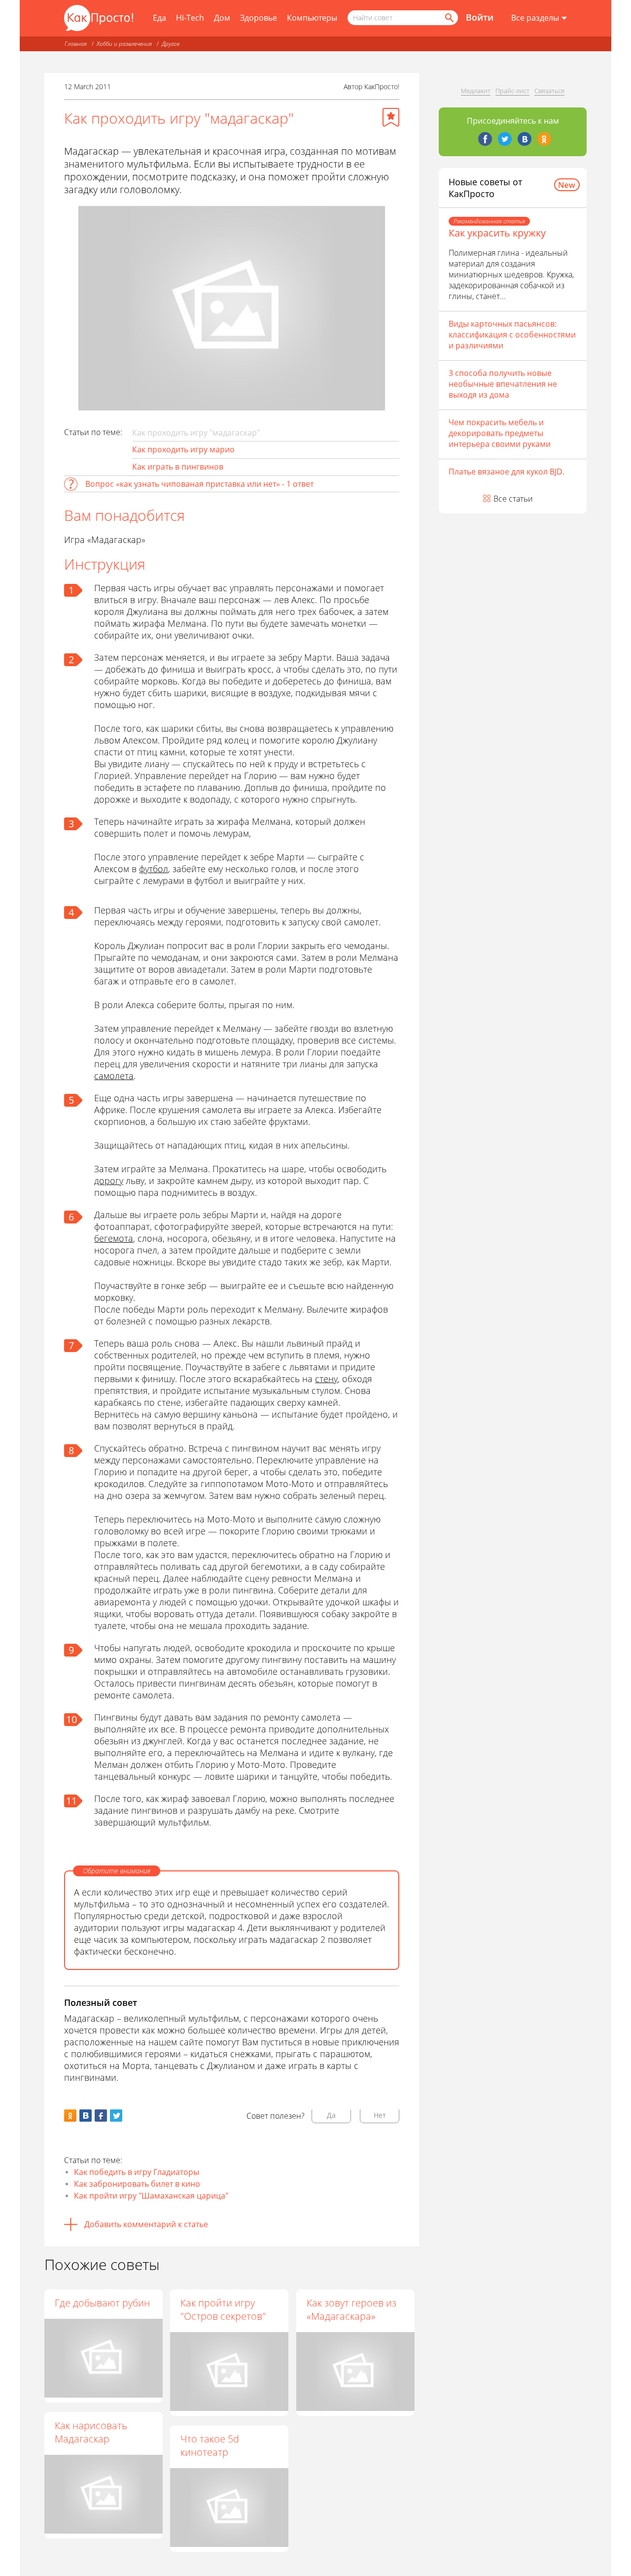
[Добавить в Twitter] (116, 2116)
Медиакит (476, 91)
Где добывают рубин (102, 2303)
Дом (222, 18)
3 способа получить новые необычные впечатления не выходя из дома (503, 384)
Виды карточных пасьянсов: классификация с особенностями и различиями (512, 335)
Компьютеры (312, 18)
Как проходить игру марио (183, 449)
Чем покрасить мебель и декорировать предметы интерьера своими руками (500, 433)
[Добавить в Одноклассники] (70, 2116)
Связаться (549, 91)
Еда (159, 18)
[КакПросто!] (99, 18)
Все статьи (513, 499)
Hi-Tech (190, 18)
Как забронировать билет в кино (137, 2184)
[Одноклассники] (544, 139)
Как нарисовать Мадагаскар (91, 2432)
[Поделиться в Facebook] (101, 2116)
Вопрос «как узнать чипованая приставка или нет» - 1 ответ (199, 484)
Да (331, 2115)
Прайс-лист (512, 91)
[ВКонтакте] (525, 139)
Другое (171, 44)
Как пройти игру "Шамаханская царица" (151, 2196)
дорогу (109, 1181)
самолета (114, 1076)
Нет (380, 2115)
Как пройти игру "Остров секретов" (223, 2309)
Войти (480, 17)
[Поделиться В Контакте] (86, 2116)
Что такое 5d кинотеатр (210, 2445)
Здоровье (259, 18)
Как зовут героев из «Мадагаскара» (351, 2309)
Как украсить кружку (497, 233)
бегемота (114, 1238)
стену (326, 1379)
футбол (154, 869)
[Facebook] (485, 139)
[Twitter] (505, 139)
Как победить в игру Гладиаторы (137, 2172)
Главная (76, 44)
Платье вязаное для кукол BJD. (507, 472)
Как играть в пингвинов (178, 467)
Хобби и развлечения (124, 44)
